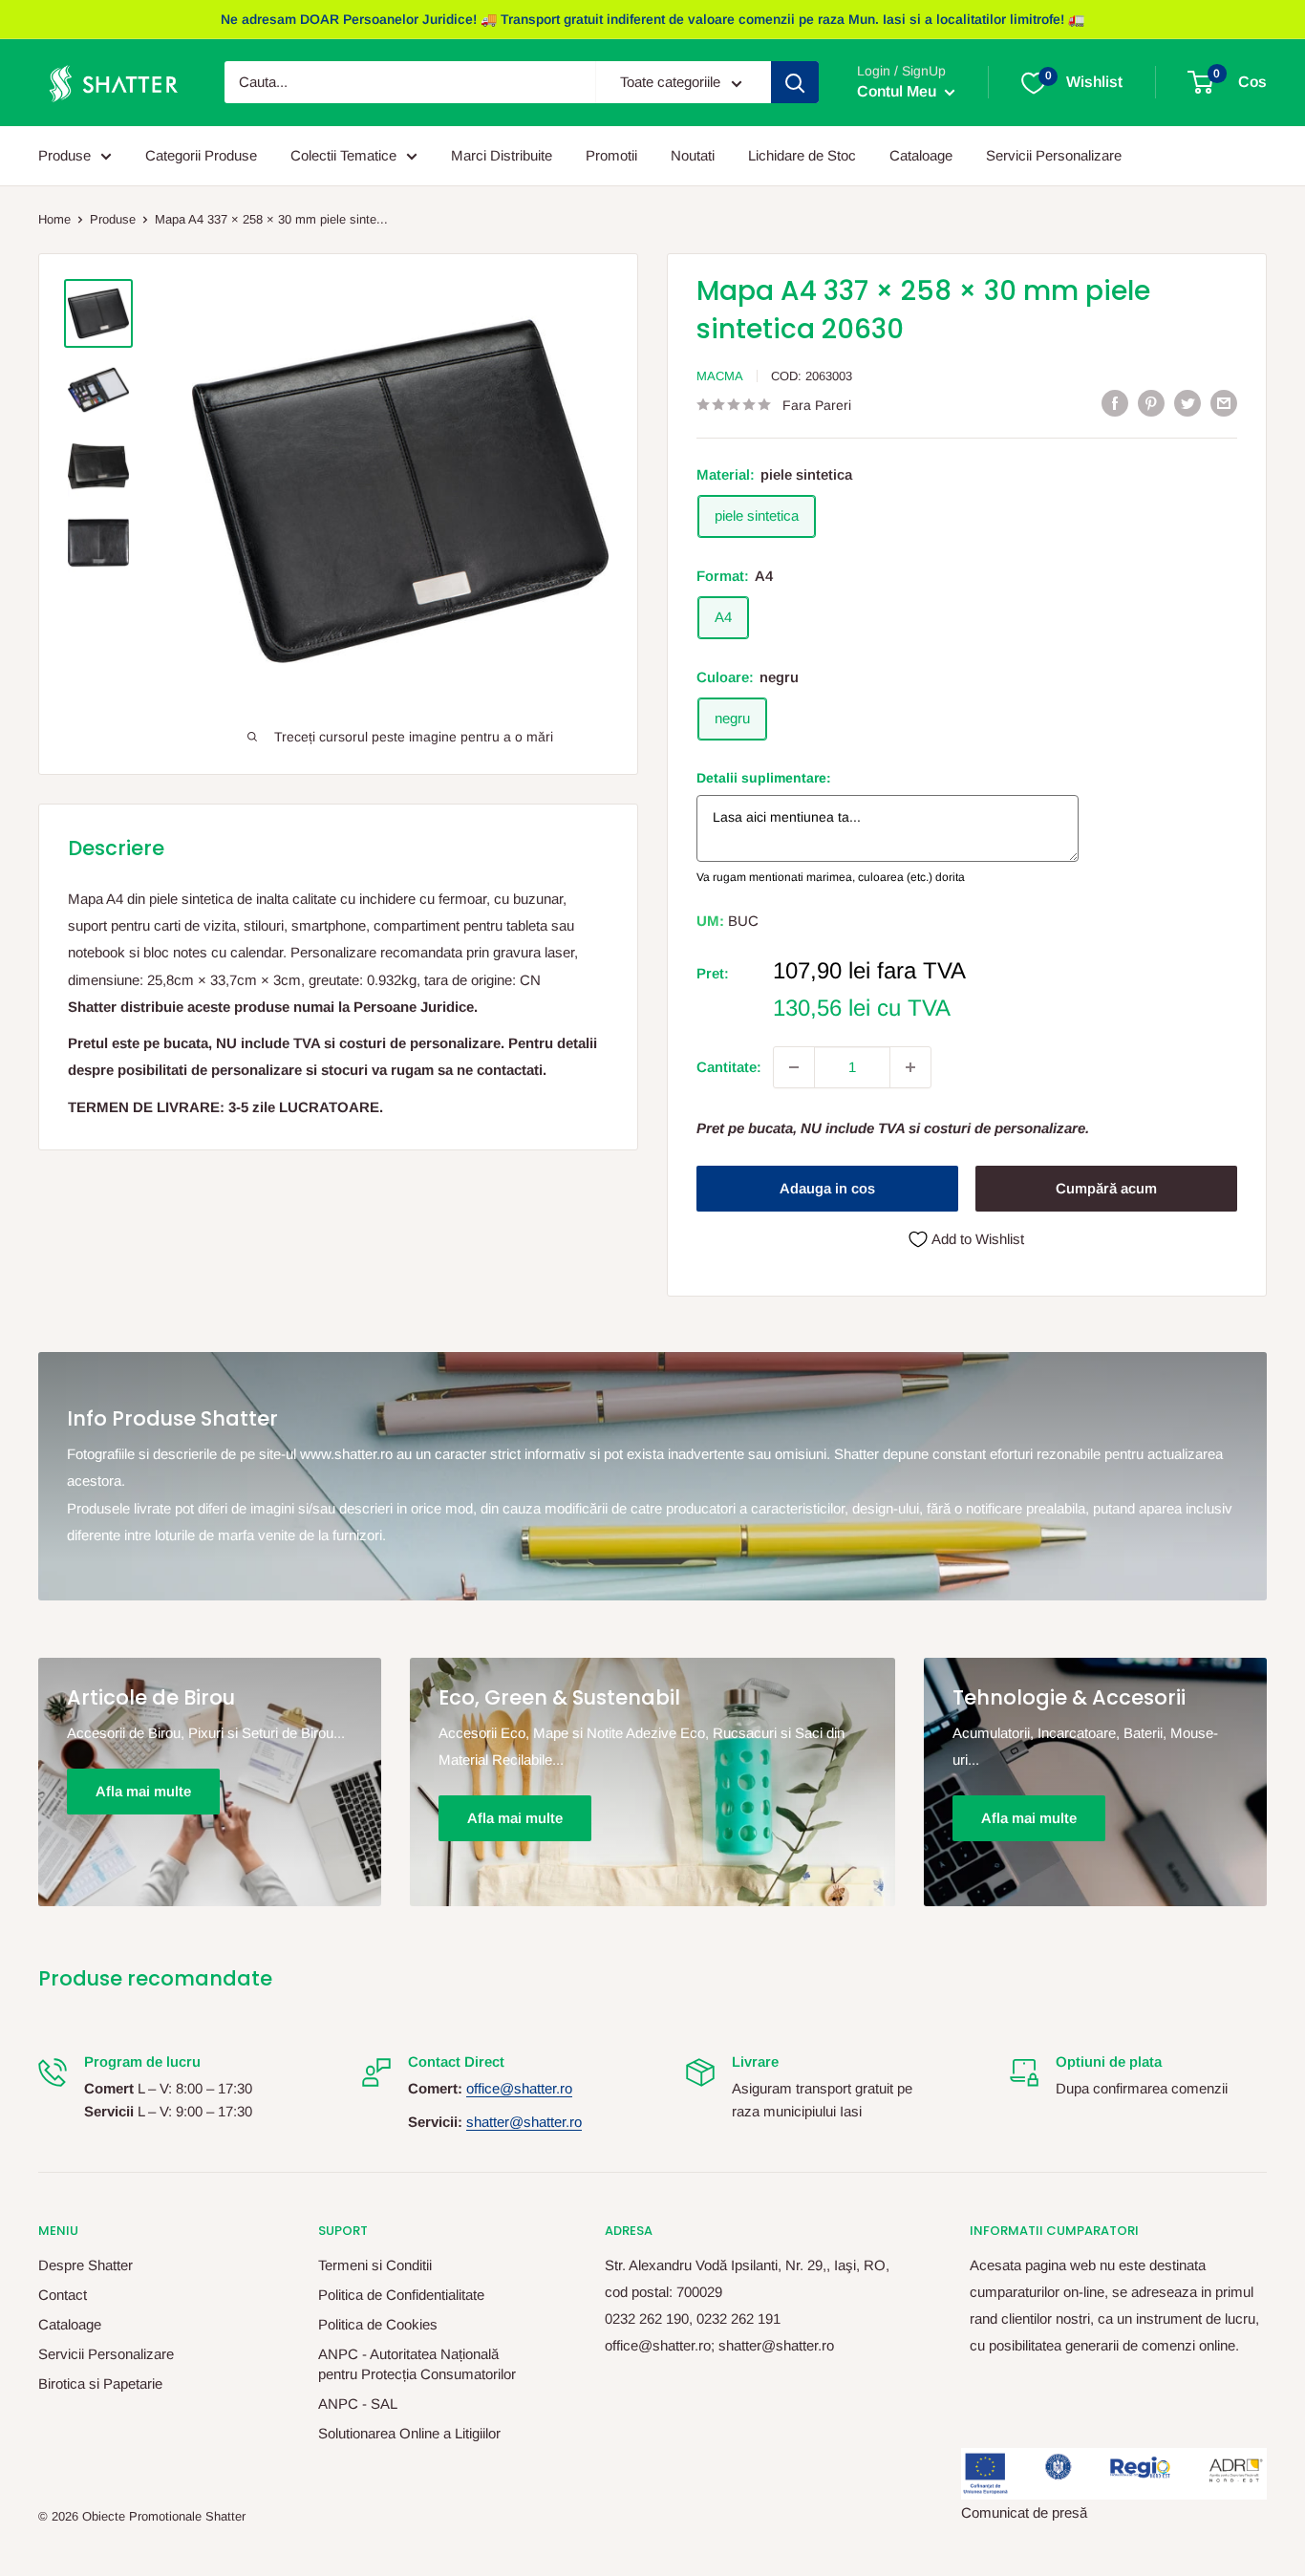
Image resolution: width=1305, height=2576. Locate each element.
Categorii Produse (201, 155)
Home (54, 219)
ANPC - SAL (358, 2404)
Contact (63, 2295)
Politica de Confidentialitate (401, 2295)
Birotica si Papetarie (100, 2383)
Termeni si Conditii (375, 2265)
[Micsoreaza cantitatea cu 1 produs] (794, 1067)
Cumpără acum (1106, 1188)
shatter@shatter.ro (524, 2122)
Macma (720, 376)
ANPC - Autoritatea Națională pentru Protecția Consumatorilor (417, 2364)
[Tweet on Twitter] (1187, 403)
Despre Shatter (86, 2265)
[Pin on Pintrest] (1151, 403)
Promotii (611, 155)
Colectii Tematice (343, 155)
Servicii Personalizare (1054, 155)
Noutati (693, 155)
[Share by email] (1224, 403)
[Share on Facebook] (1115, 403)
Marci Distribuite (502, 155)
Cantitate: (729, 1067)
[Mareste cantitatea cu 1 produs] (910, 1067)
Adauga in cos (827, 1188)
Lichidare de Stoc (802, 155)
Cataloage (921, 155)
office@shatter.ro (519, 2088)
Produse (64, 155)
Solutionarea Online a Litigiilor (409, 2433)
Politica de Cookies (378, 2324)
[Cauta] (795, 83)
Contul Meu (899, 92)
